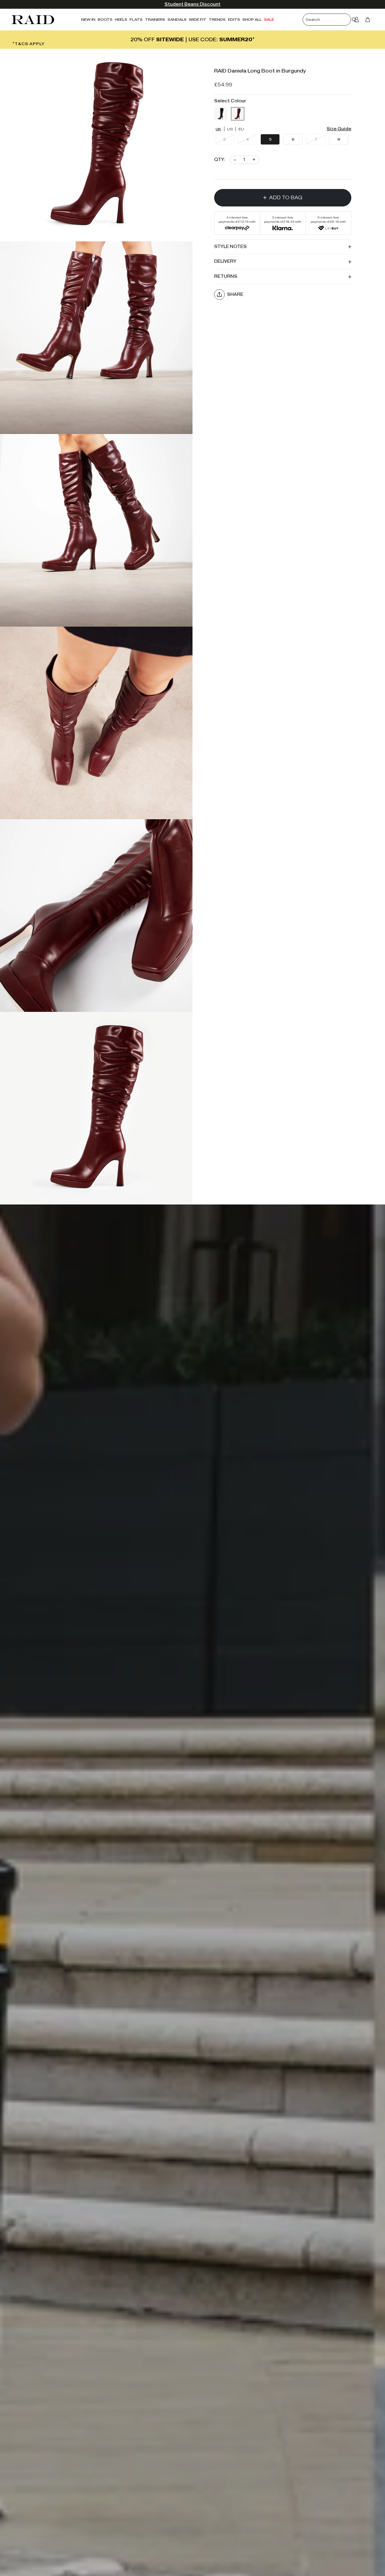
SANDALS (177, 19)
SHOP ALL (252, 19)
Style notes (230, 246)
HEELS (121, 19)
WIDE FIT (198, 19)
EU (241, 129)
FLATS (136, 19)
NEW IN (88, 19)
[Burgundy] (238, 113)
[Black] (221, 113)
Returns (226, 276)
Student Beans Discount (192, 4)
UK (218, 129)
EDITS (234, 19)
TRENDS (217, 19)
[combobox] (332, 20)
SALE (269, 19)
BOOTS (105, 19)
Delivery (225, 261)
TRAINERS (155, 19)
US (230, 129)
